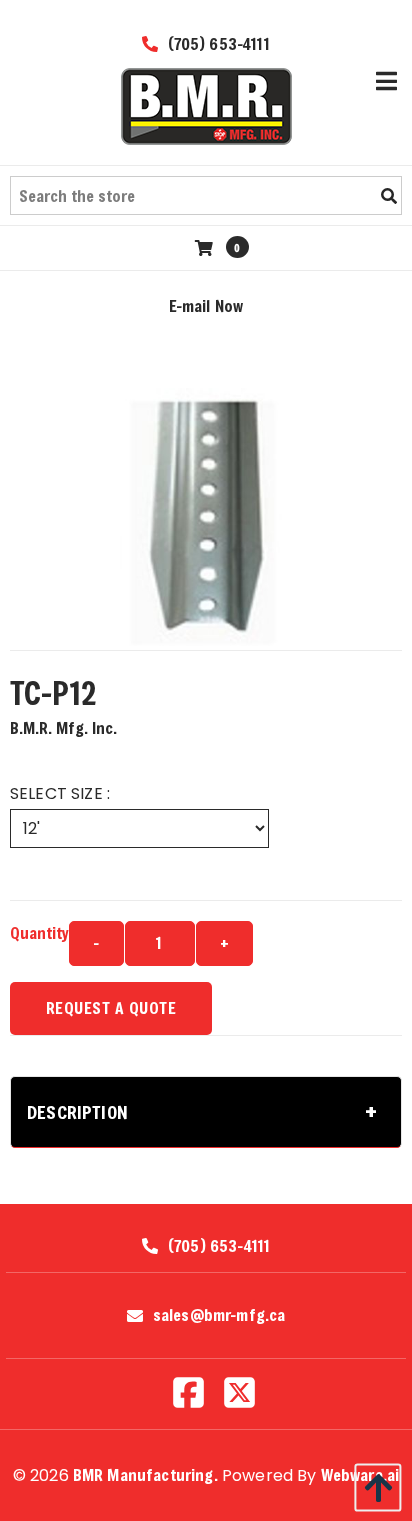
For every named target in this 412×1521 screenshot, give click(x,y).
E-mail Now (206, 305)
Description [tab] (77, 1112)
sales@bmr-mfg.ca (219, 1315)
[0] (206, 247)
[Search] (389, 196)
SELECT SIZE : (60, 793)
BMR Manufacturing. (145, 1474)
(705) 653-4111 (216, 43)
